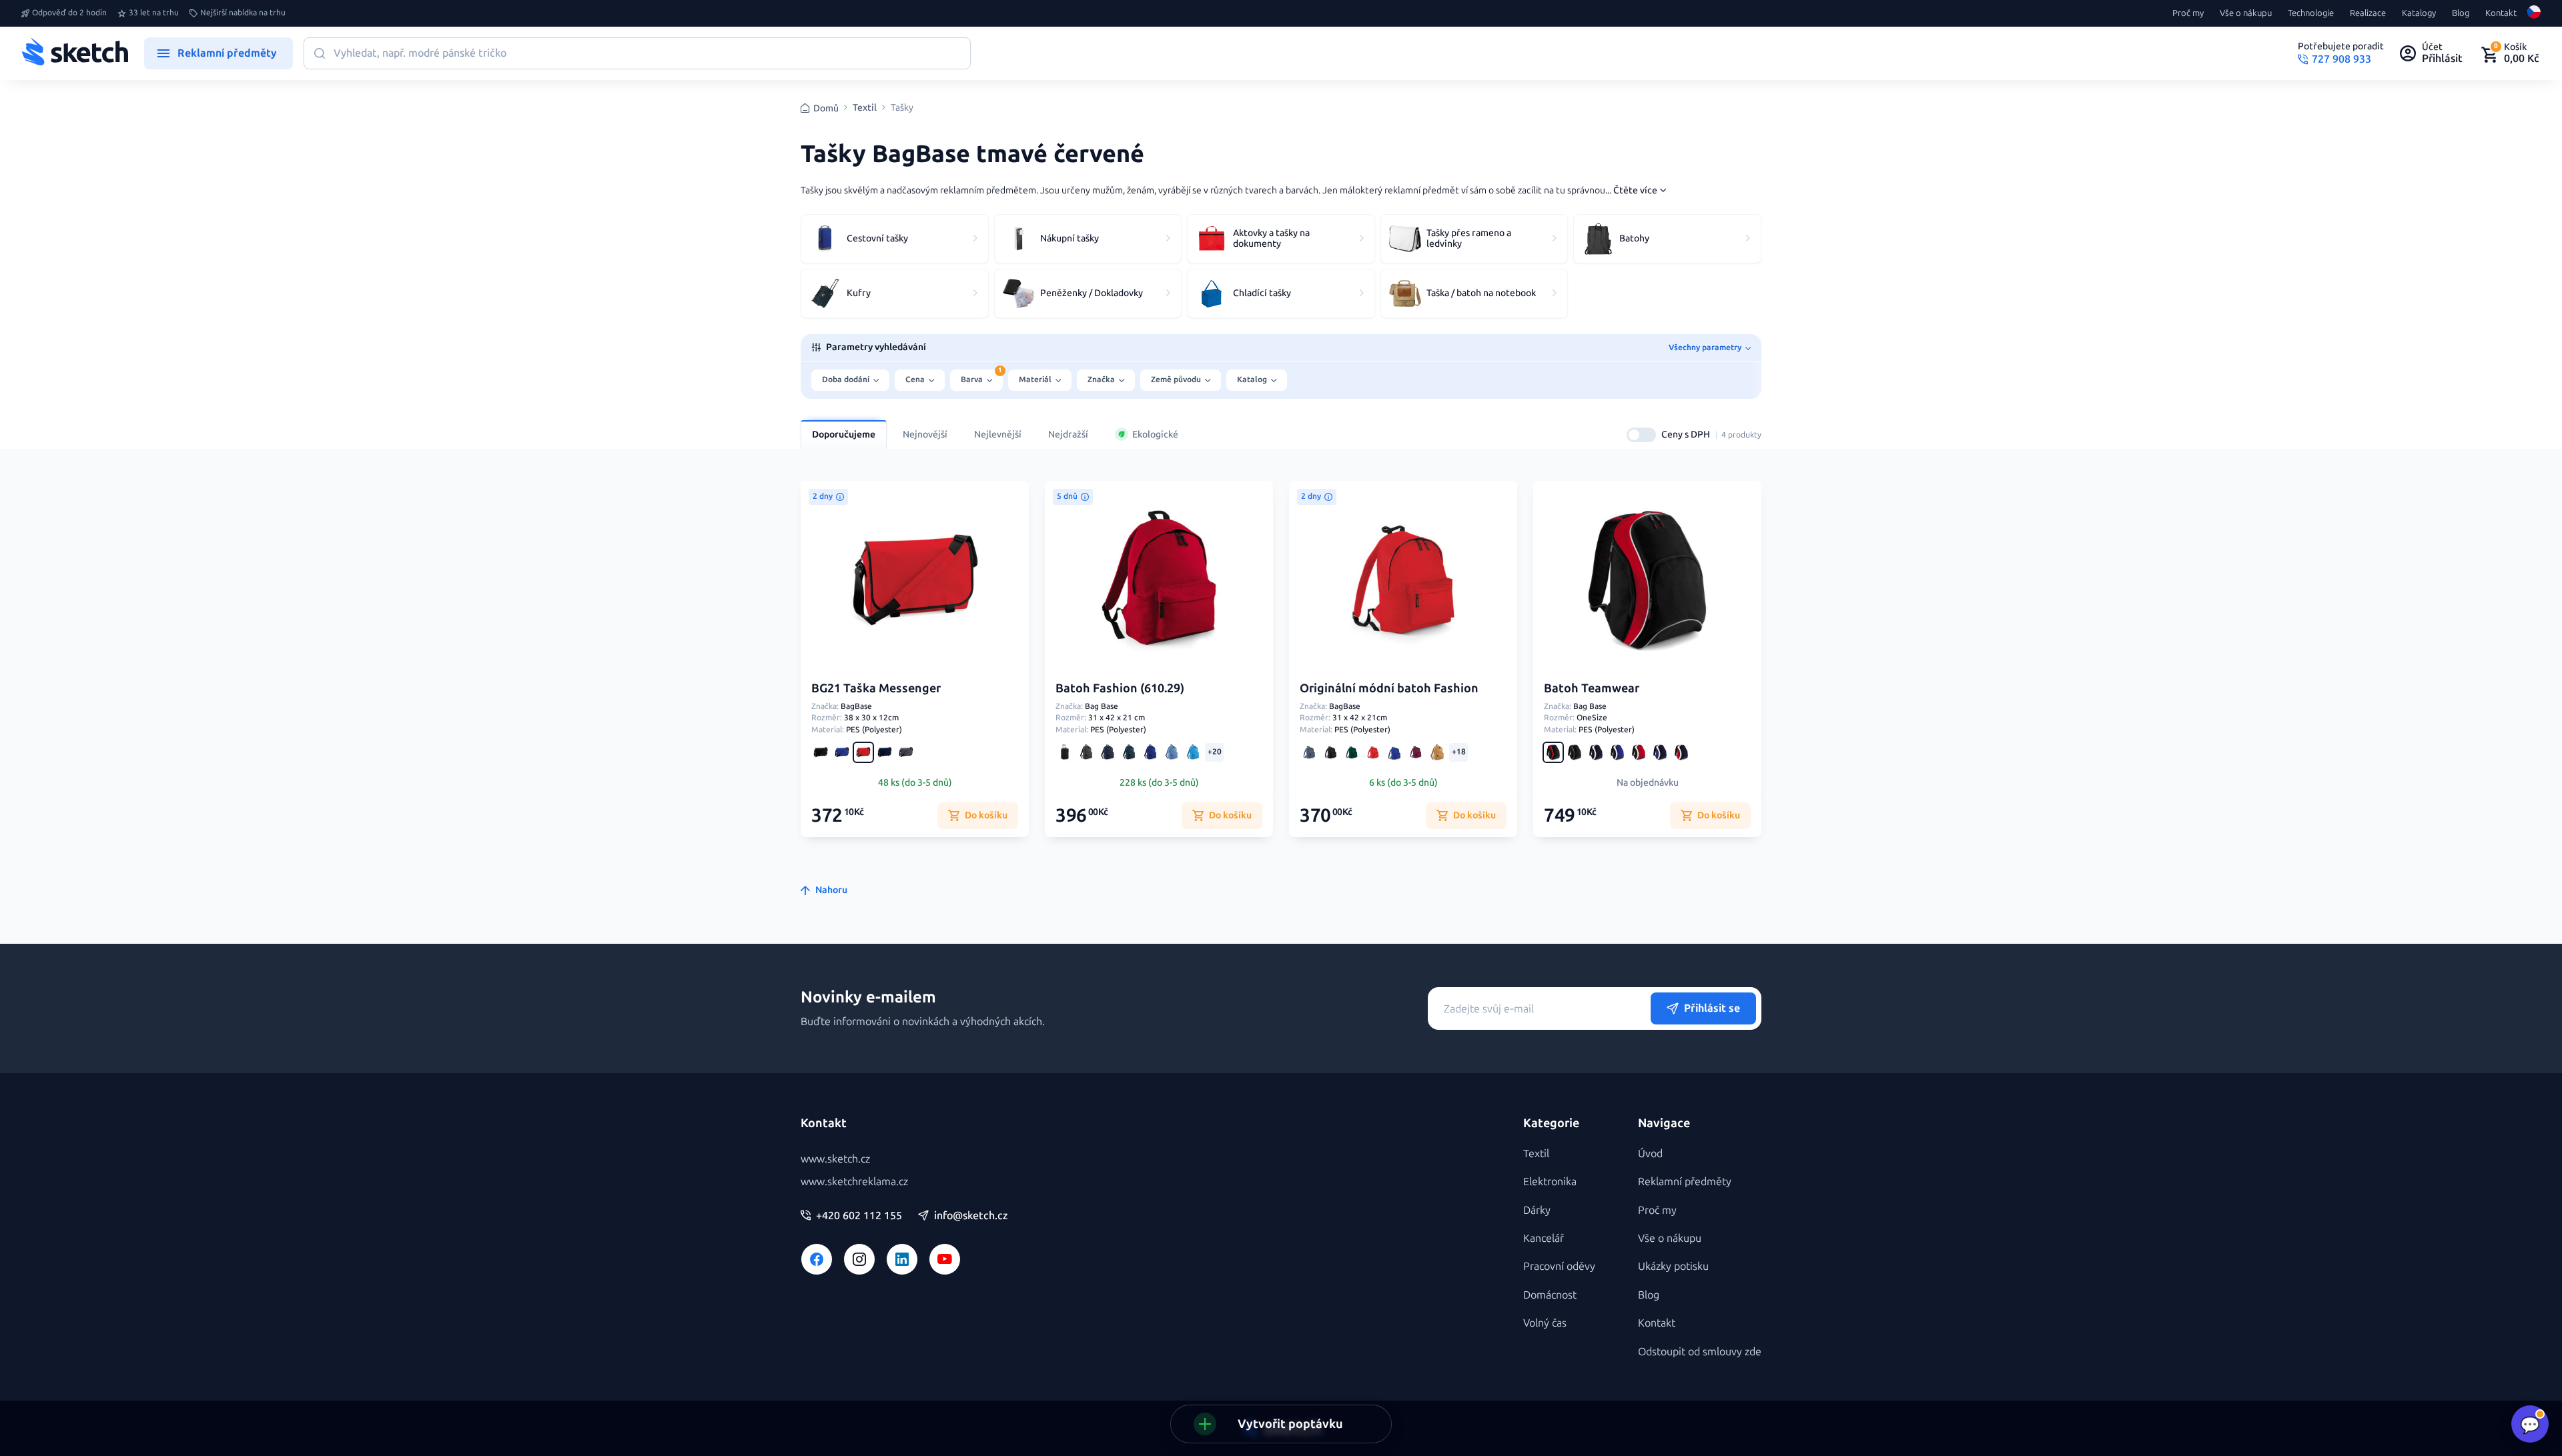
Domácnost (1550, 1295)
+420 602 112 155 (859, 1216)
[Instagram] (859, 1259)
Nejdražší (1068, 435)
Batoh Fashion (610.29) (1120, 688)
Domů (826, 108)
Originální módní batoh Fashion (1389, 688)
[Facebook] (817, 1259)
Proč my (2188, 13)
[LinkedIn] (902, 1259)
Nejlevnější (998, 435)
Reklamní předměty (1685, 1182)
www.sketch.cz (835, 1159)
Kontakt (2501, 13)
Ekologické (1155, 435)
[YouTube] (945, 1259)
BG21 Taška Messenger (876, 688)
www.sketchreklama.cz (854, 1182)
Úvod (1650, 1154)
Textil (865, 108)
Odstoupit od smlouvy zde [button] (1700, 1352)
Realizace (2368, 13)
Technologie (2311, 13)
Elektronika (1550, 1182)
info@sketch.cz (971, 1216)
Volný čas (1545, 1323)
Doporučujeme (844, 435)
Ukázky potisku (1673, 1266)
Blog (2461, 13)
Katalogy (2419, 13)
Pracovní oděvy (1559, 1266)
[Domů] (75, 53)
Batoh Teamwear (1592, 688)
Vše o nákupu (2246, 13)
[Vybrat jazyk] (2534, 13)
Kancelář (1544, 1238)
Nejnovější (925, 435)
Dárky (1537, 1210)
